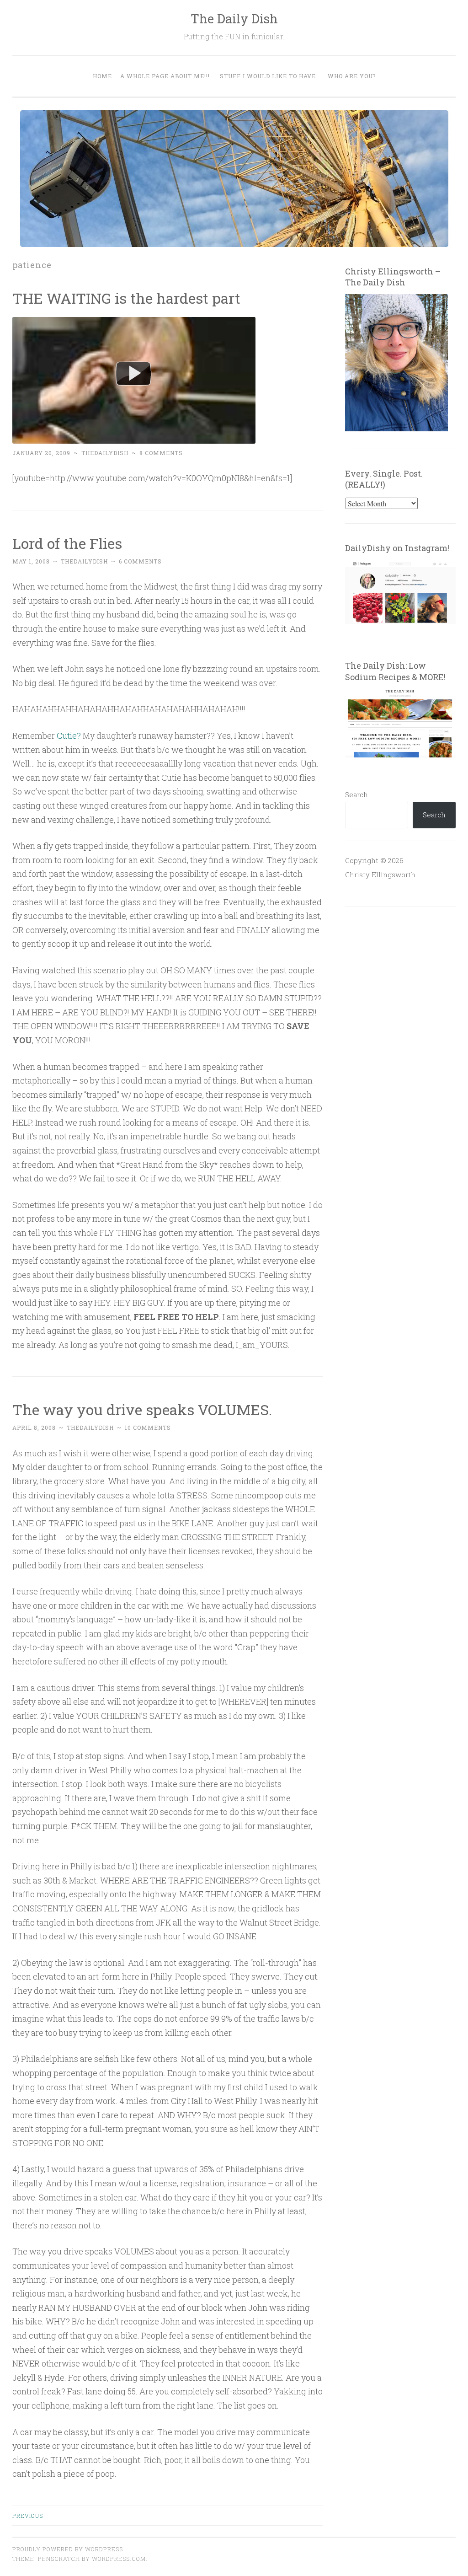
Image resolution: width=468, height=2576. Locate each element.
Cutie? (69, 735)
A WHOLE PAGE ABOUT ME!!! (165, 76)
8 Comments (161, 453)
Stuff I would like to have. (269, 76)
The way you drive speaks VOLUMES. (142, 1409)
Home (102, 76)
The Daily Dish (234, 19)
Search (356, 794)
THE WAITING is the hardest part (126, 298)
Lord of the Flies (67, 543)
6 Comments (140, 561)
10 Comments (148, 1428)
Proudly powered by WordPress (68, 2549)
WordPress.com (119, 2559)
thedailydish (105, 453)
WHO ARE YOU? (352, 76)
